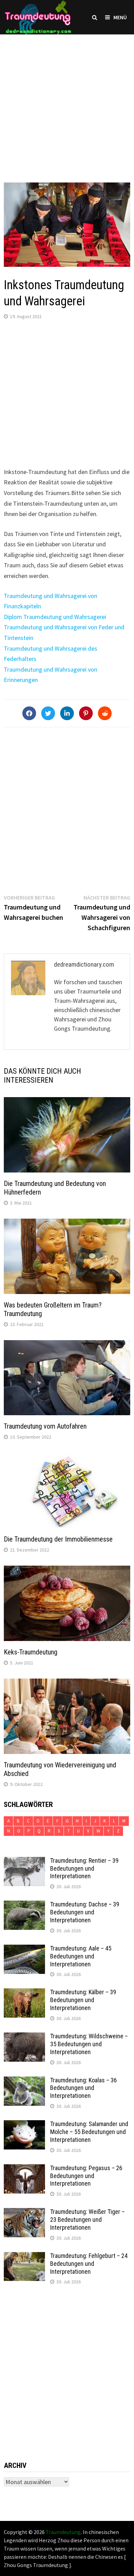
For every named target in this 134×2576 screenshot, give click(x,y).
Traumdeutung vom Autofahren (45, 1426)
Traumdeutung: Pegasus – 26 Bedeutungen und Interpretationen (86, 2176)
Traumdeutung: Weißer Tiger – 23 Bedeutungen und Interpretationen (87, 2220)
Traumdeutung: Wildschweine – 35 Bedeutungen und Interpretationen (89, 2044)
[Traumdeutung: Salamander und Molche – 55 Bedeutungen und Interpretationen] (24, 2125)
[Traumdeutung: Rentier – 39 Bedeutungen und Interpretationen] (24, 1862)
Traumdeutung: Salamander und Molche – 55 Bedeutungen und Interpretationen (89, 2132)
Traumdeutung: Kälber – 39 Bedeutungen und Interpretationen (83, 2000)
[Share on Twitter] (48, 713)
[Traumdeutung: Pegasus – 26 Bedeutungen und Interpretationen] (24, 2169)
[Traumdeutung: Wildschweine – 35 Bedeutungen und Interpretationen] (24, 2037)
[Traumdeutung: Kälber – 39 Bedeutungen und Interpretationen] (24, 1993)
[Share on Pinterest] (86, 713)
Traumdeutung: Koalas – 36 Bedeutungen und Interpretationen (83, 2088)
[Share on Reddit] (105, 713)
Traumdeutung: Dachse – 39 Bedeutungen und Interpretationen (85, 1912)
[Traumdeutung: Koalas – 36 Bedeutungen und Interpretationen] (24, 2081)
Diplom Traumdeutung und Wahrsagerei (55, 617)
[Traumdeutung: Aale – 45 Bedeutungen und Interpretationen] (24, 1949)
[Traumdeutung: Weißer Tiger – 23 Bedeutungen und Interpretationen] (24, 2213)
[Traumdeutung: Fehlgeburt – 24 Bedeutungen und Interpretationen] (24, 2257)
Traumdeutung (63, 2532)
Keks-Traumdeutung (31, 1652)
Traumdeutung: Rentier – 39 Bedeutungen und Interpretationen (84, 1868)
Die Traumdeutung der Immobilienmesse (58, 1539)
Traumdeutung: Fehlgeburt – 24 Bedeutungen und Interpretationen (89, 2264)
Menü (120, 17)
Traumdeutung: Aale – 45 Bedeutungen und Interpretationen (81, 1956)
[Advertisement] (67, 102)
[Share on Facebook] (29, 713)
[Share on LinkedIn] (67, 713)
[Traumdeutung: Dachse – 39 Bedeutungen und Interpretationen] (24, 1905)
